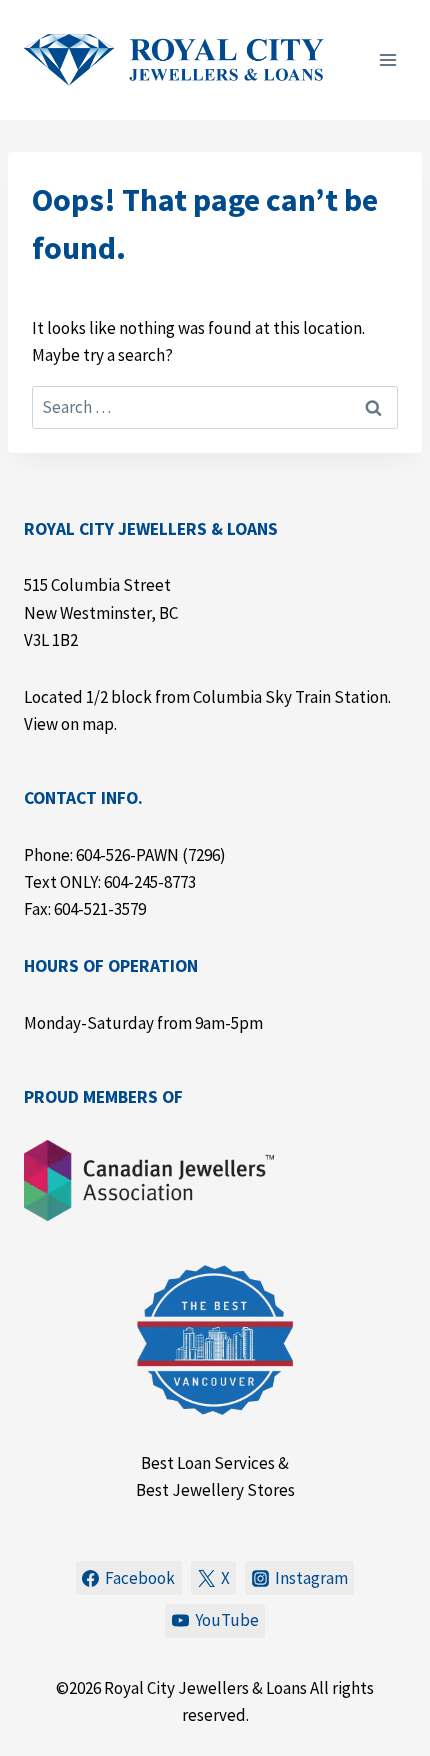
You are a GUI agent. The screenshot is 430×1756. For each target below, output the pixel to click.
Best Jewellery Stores (215, 1490)
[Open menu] (387, 59)
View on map (69, 724)
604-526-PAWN (127, 855)
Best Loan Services (208, 1463)
